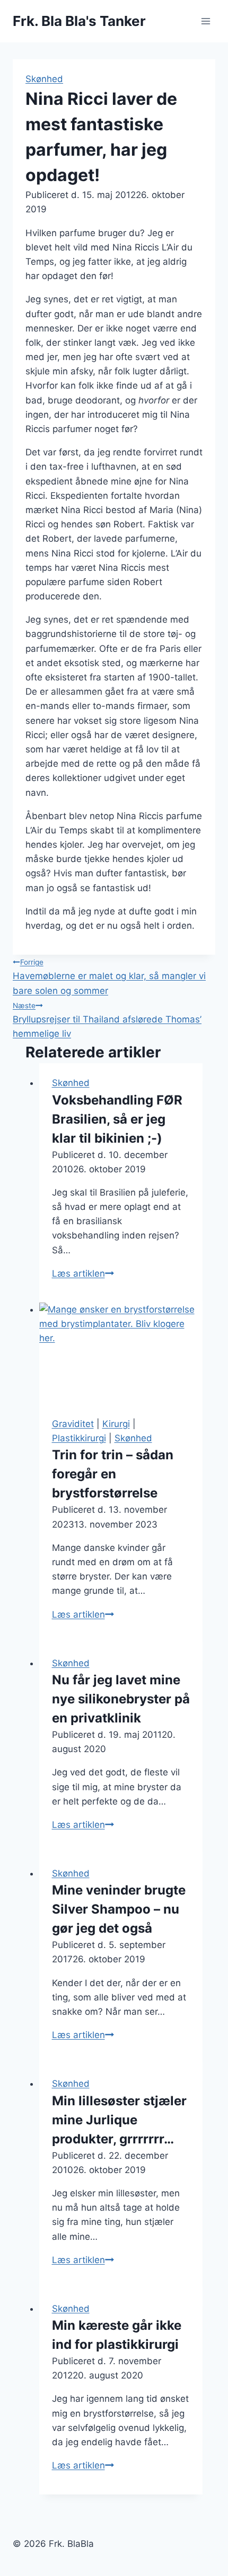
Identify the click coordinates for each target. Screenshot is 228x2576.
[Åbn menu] (205, 21)
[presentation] (121, 1353)
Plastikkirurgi (79, 1438)
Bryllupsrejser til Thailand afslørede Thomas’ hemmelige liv (107, 1020)
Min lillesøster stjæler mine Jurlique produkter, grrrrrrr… (119, 2120)
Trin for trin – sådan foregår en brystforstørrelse (113, 1474)
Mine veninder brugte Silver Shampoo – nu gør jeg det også (119, 1909)
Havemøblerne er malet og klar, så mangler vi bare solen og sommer (109, 977)
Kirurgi (116, 1424)
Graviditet (73, 1424)
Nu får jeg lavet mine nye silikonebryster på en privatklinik (121, 1699)
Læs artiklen (83, 1273)
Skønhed (44, 79)
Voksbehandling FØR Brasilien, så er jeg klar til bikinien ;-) (117, 1119)
